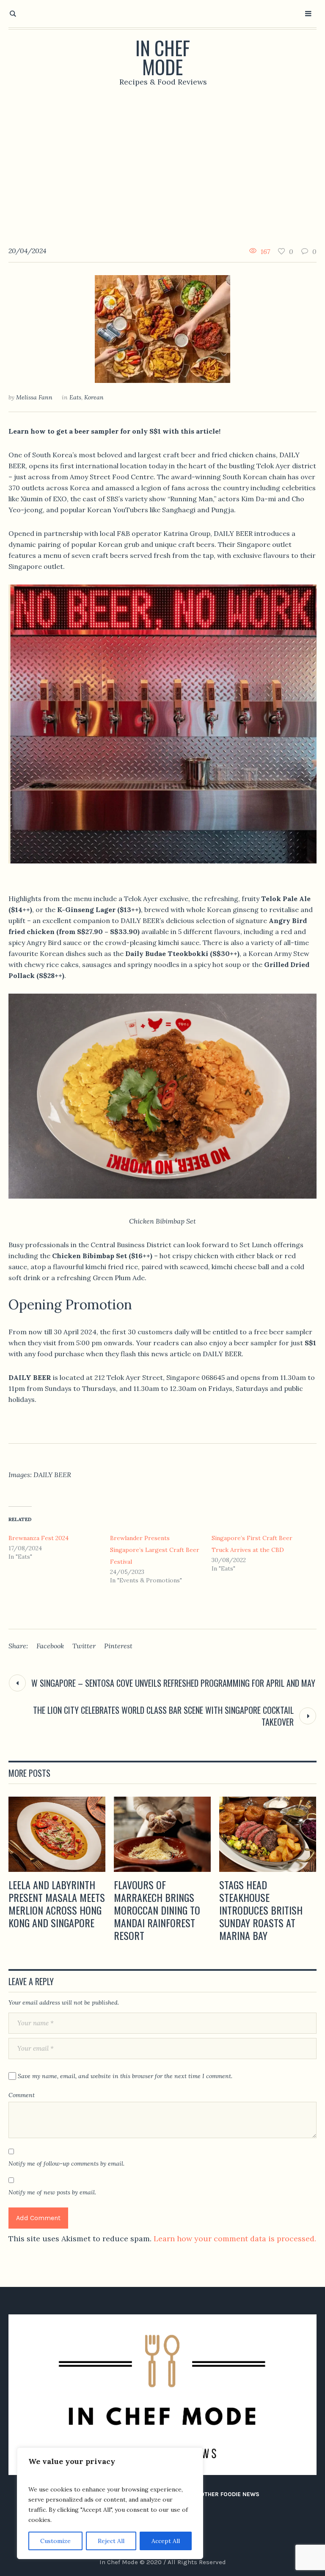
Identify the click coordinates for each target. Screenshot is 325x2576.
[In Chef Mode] (162, 2395)
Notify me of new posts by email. (52, 2192)
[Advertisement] (162, 160)
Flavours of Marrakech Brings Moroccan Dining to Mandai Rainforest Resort (157, 1910)
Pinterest (118, 1646)
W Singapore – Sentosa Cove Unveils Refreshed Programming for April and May (173, 1683)
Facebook (50, 1646)
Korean (94, 397)
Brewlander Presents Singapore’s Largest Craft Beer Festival (155, 1550)
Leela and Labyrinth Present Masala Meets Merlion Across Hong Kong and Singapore (57, 1904)
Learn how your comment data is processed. (235, 2239)
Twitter (84, 1646)
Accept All (166, 2541)
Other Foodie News (230, 2494)
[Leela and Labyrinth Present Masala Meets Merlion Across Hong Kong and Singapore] (57, 1834)
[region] (110, 2503)
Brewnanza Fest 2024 (39, 1538)
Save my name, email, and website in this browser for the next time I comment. (125, 2076)
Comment (22, 2095)
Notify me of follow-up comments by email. (66, 2164)
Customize (55, 2541)
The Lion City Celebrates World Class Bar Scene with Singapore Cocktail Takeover (163, 1716)
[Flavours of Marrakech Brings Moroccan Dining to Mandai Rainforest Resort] (162, 1834)
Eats (75, 397)
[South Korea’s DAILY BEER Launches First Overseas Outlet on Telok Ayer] (162, 328)
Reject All (111, 2541)
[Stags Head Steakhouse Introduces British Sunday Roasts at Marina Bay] (268, 1834)
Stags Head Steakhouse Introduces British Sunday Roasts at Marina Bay (261, 1910)
